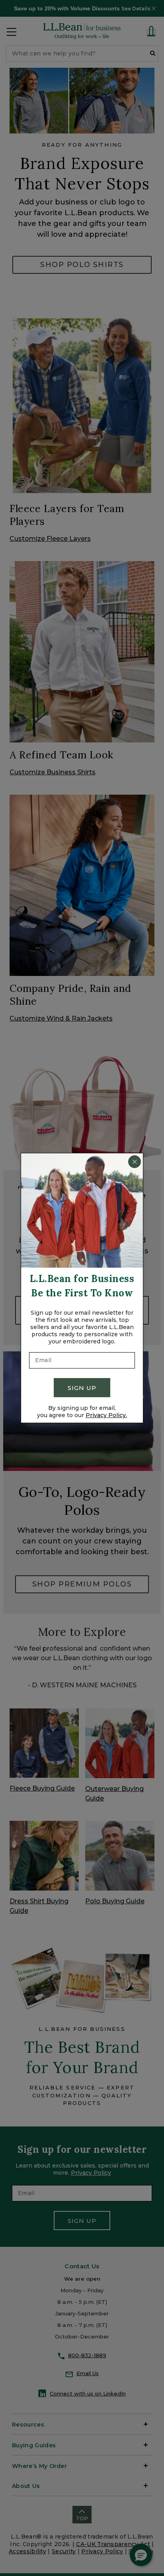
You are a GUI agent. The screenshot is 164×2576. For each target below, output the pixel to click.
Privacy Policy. (106, 1415)
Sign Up (82, 1388)
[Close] (135, 1162)
